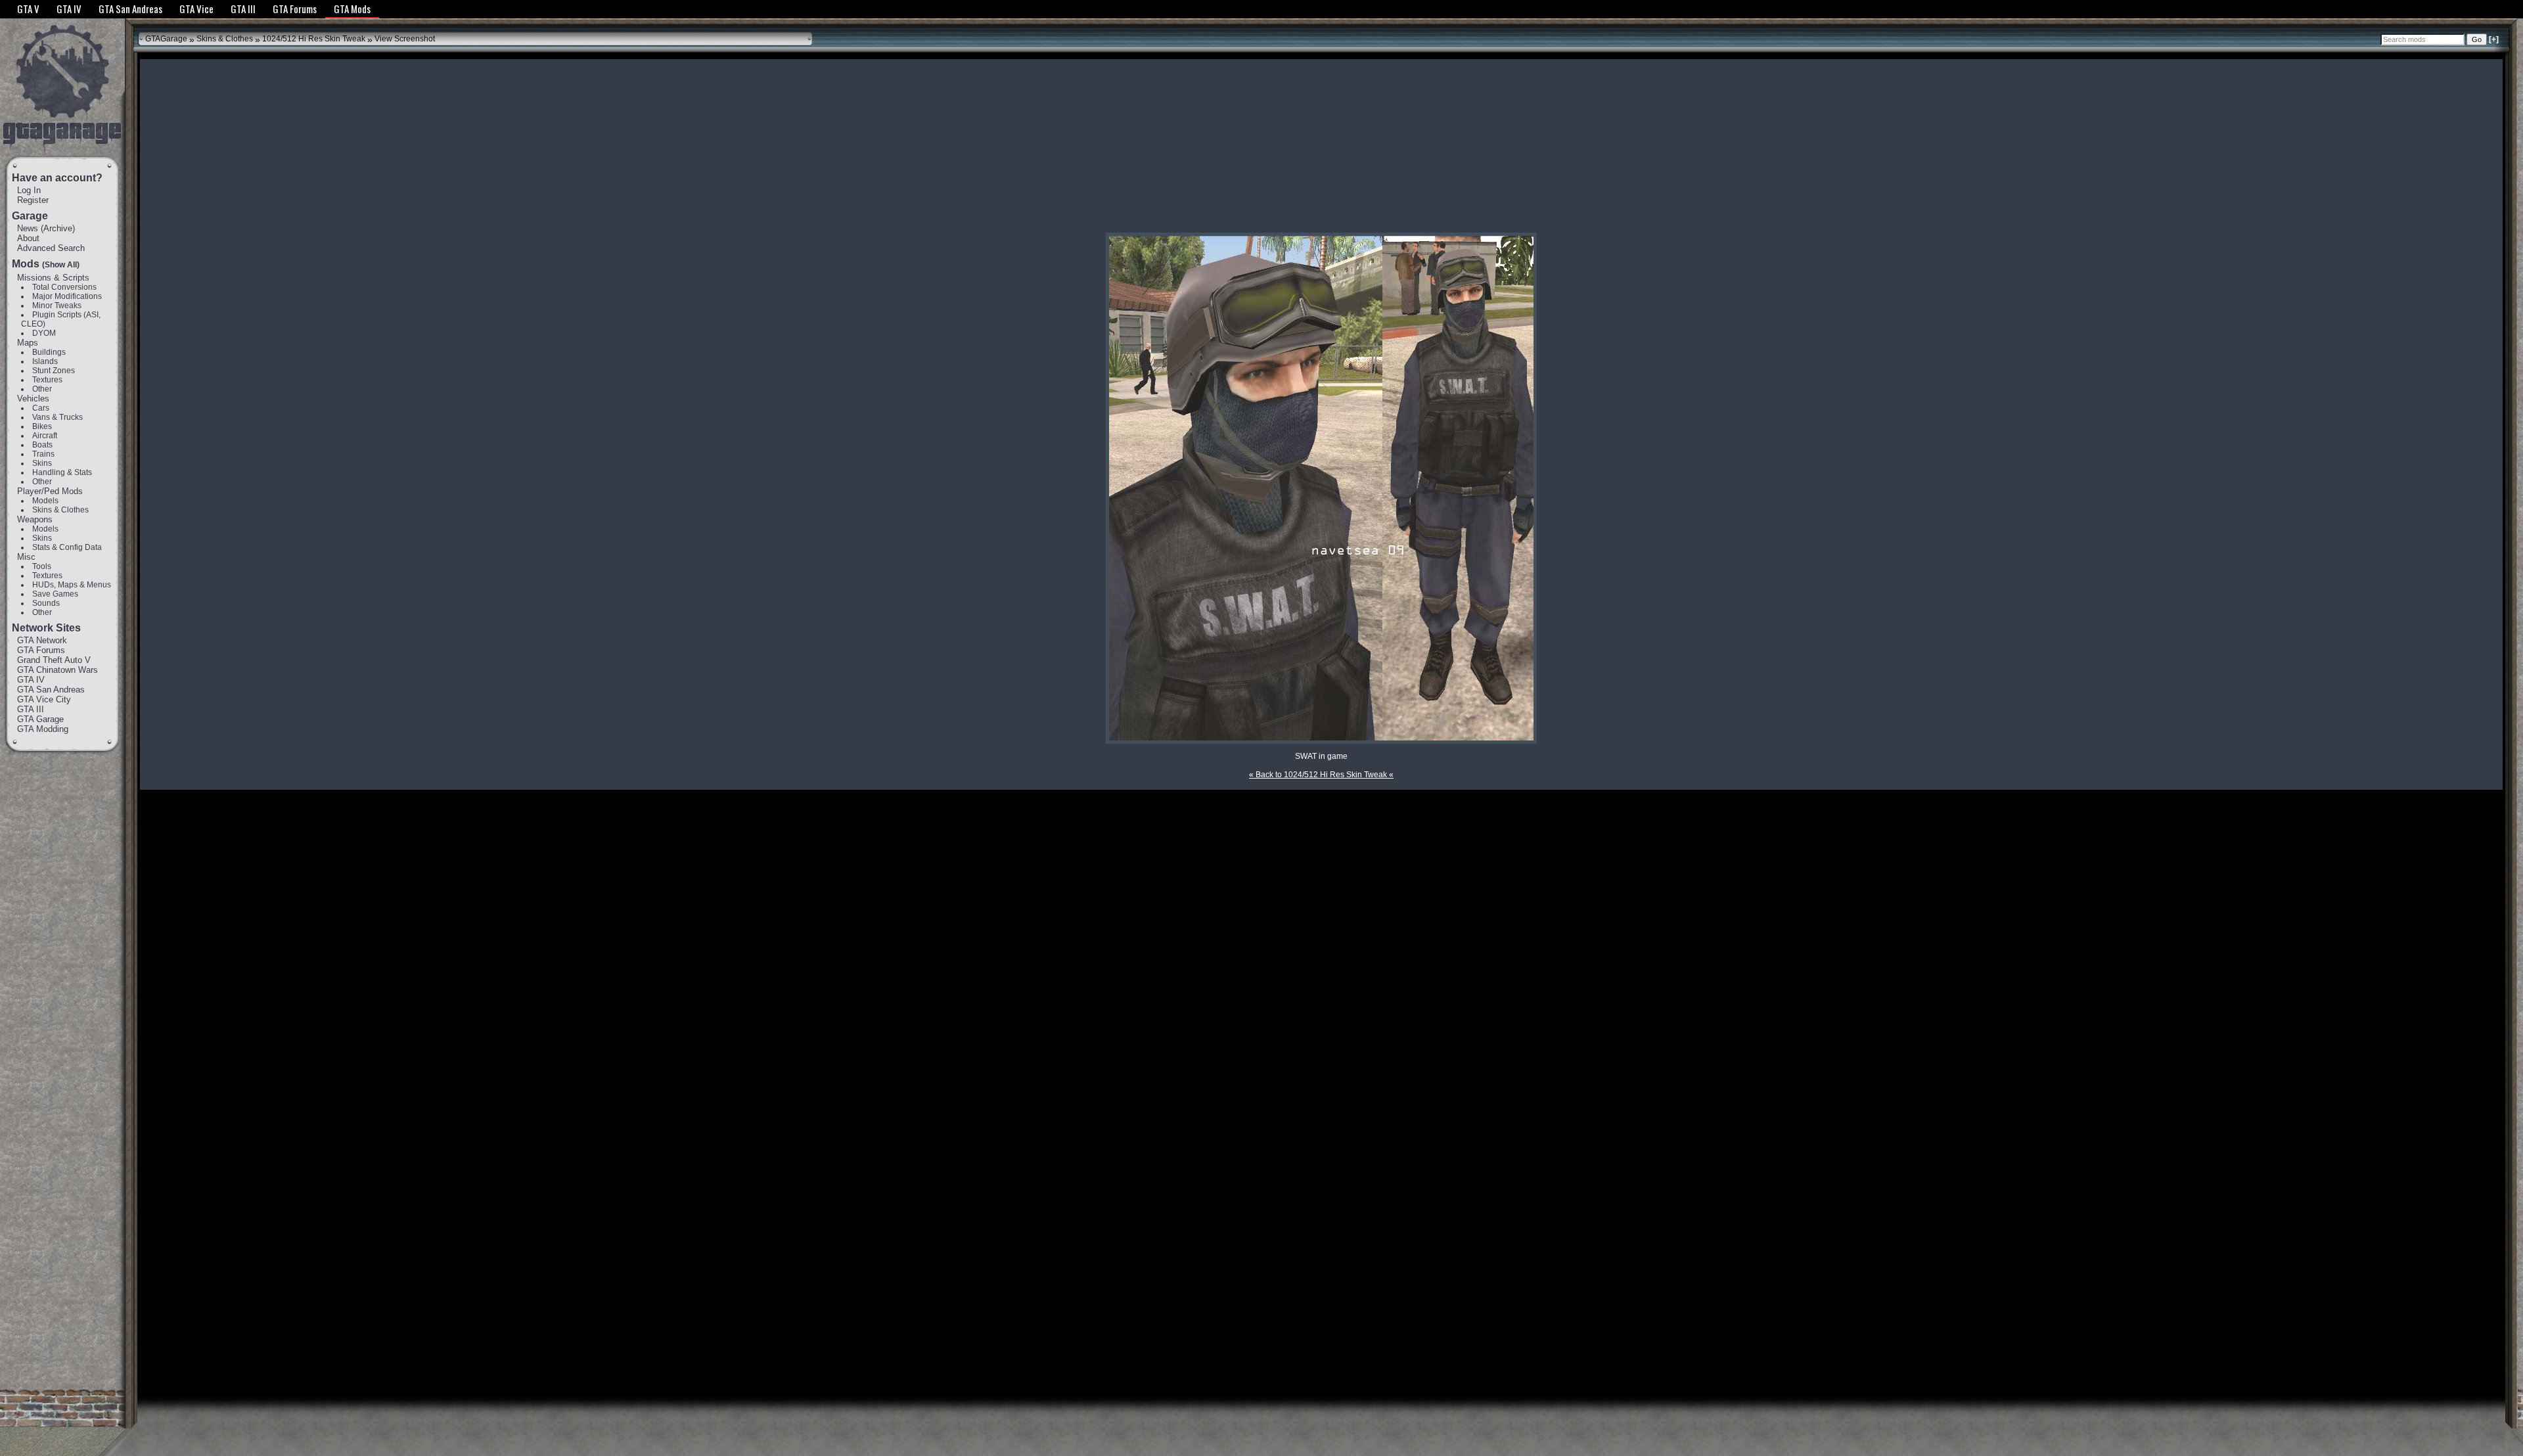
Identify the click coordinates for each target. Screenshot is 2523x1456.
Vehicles (33, 398)
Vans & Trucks (57, 417)
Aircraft (45, 436)
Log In (29, 190)
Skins (42, 463)
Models (45, 501)
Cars (41, 408)
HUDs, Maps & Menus (72, 585)
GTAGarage (166, 39)
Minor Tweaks (57, 306)
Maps (28, 343)
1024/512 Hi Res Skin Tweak (314, 39)
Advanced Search (51, 248)
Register (33, 200)
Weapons (35, 519)
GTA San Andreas (51, 690)
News (28, 228)
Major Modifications (67, 296)
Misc (26, 557)
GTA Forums (41, 650)
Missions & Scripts (53, 278)
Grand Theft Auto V (54, 660)
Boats (42, 445)
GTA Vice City (44, 699)
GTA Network (42, 640)
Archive (58, 228)
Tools (42, 566)
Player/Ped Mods (50, 491)
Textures (47, 380)
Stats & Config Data (67, 547)
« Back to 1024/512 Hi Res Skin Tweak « (1321, 775)
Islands (45, 361)
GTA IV (31, 680)
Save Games (55, 594)
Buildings (49, 352)
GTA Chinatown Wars (57, 670)
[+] (2494, 39)
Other (42, 389)
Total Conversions (64, 287)
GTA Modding (43, 729)
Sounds (46, 603)
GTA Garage (40, 719)
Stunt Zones (54, 371)
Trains (43, 454)
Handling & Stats (62, 472)
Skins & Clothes (60, 510)
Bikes (42, 426)
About (28, 238)
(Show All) (61, 265)
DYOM (44, 333)
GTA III (31, 709)
